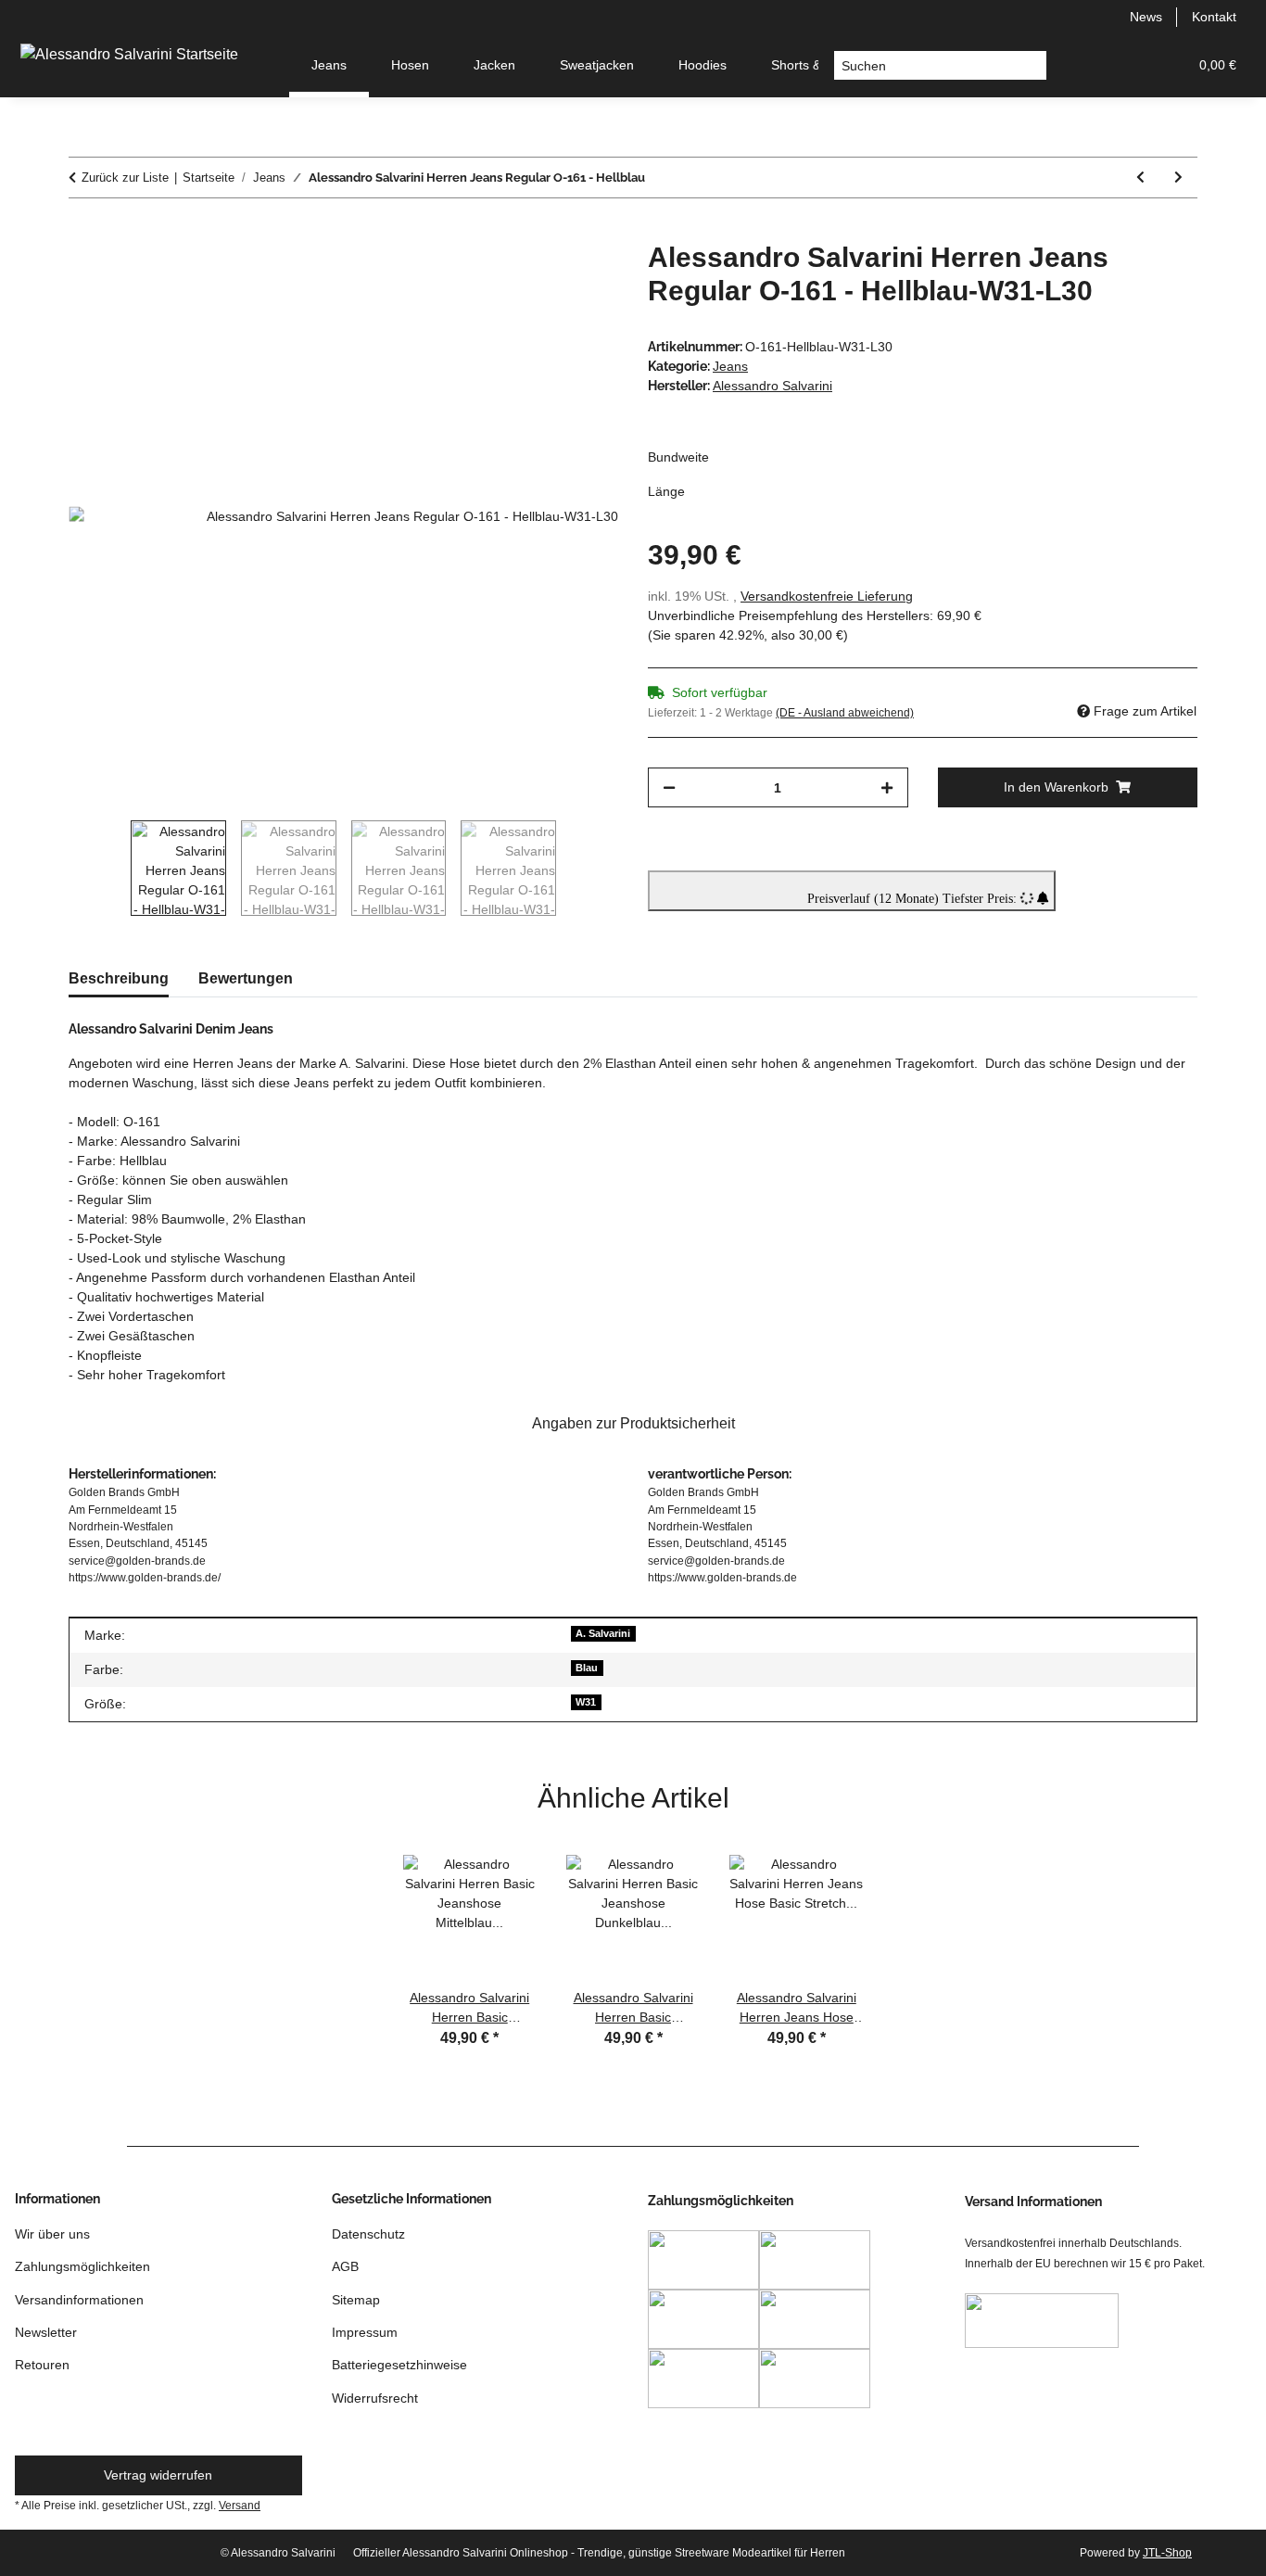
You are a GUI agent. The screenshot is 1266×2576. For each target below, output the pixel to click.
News (1146, 17)
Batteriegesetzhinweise (399, 2365)
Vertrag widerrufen (158, 2475)
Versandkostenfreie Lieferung (827, 596)
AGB (345, 2266)
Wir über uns (52, 2234)
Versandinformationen (79, 2300)
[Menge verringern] (669, 787)
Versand (240, 2506)
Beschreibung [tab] (119, 978)
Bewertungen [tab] (246, 978)
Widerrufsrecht (375, 2398)
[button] (1084, 65)
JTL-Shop (1167, 2553)
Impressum (365, 2332)
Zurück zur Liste (125, 178)
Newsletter (46, 2332)
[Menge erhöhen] (887, 787)
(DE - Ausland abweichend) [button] (845, 713)
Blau (587, 1668)
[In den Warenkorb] (83, 231)
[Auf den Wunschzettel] (579, 276)
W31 (586, 1702)
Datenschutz (368, 2234)
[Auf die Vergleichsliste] (531, 276)
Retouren (42, 2365)
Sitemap (356, 2300)
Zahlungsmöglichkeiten (82, 2266)
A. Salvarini (603, 1633)
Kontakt (1214, 17)
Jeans (730, 366)
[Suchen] (1032, 66)
